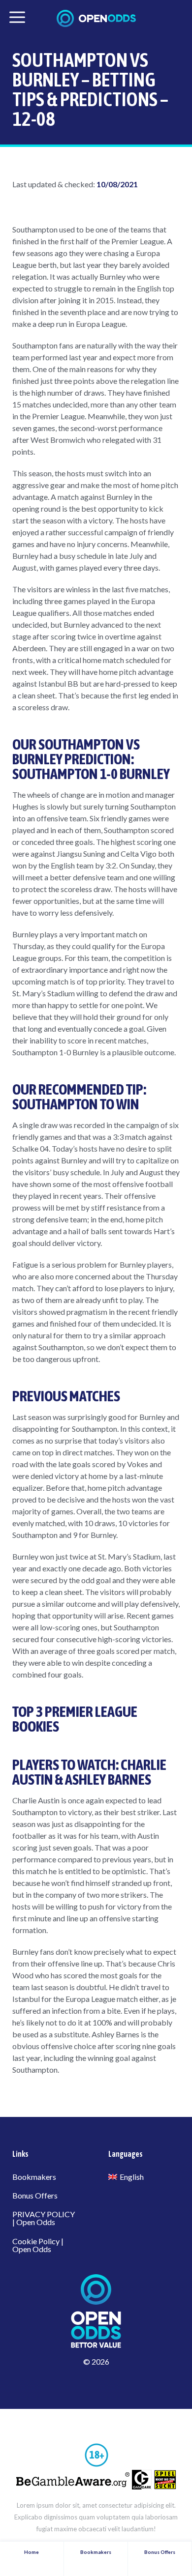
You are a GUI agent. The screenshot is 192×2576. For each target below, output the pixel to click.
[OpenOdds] (96, 18)
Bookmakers (34, 2177)
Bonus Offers (35, 2195)
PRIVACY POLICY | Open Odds (44, 2218)
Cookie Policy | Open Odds (38, 2245)
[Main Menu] (17, 17)
